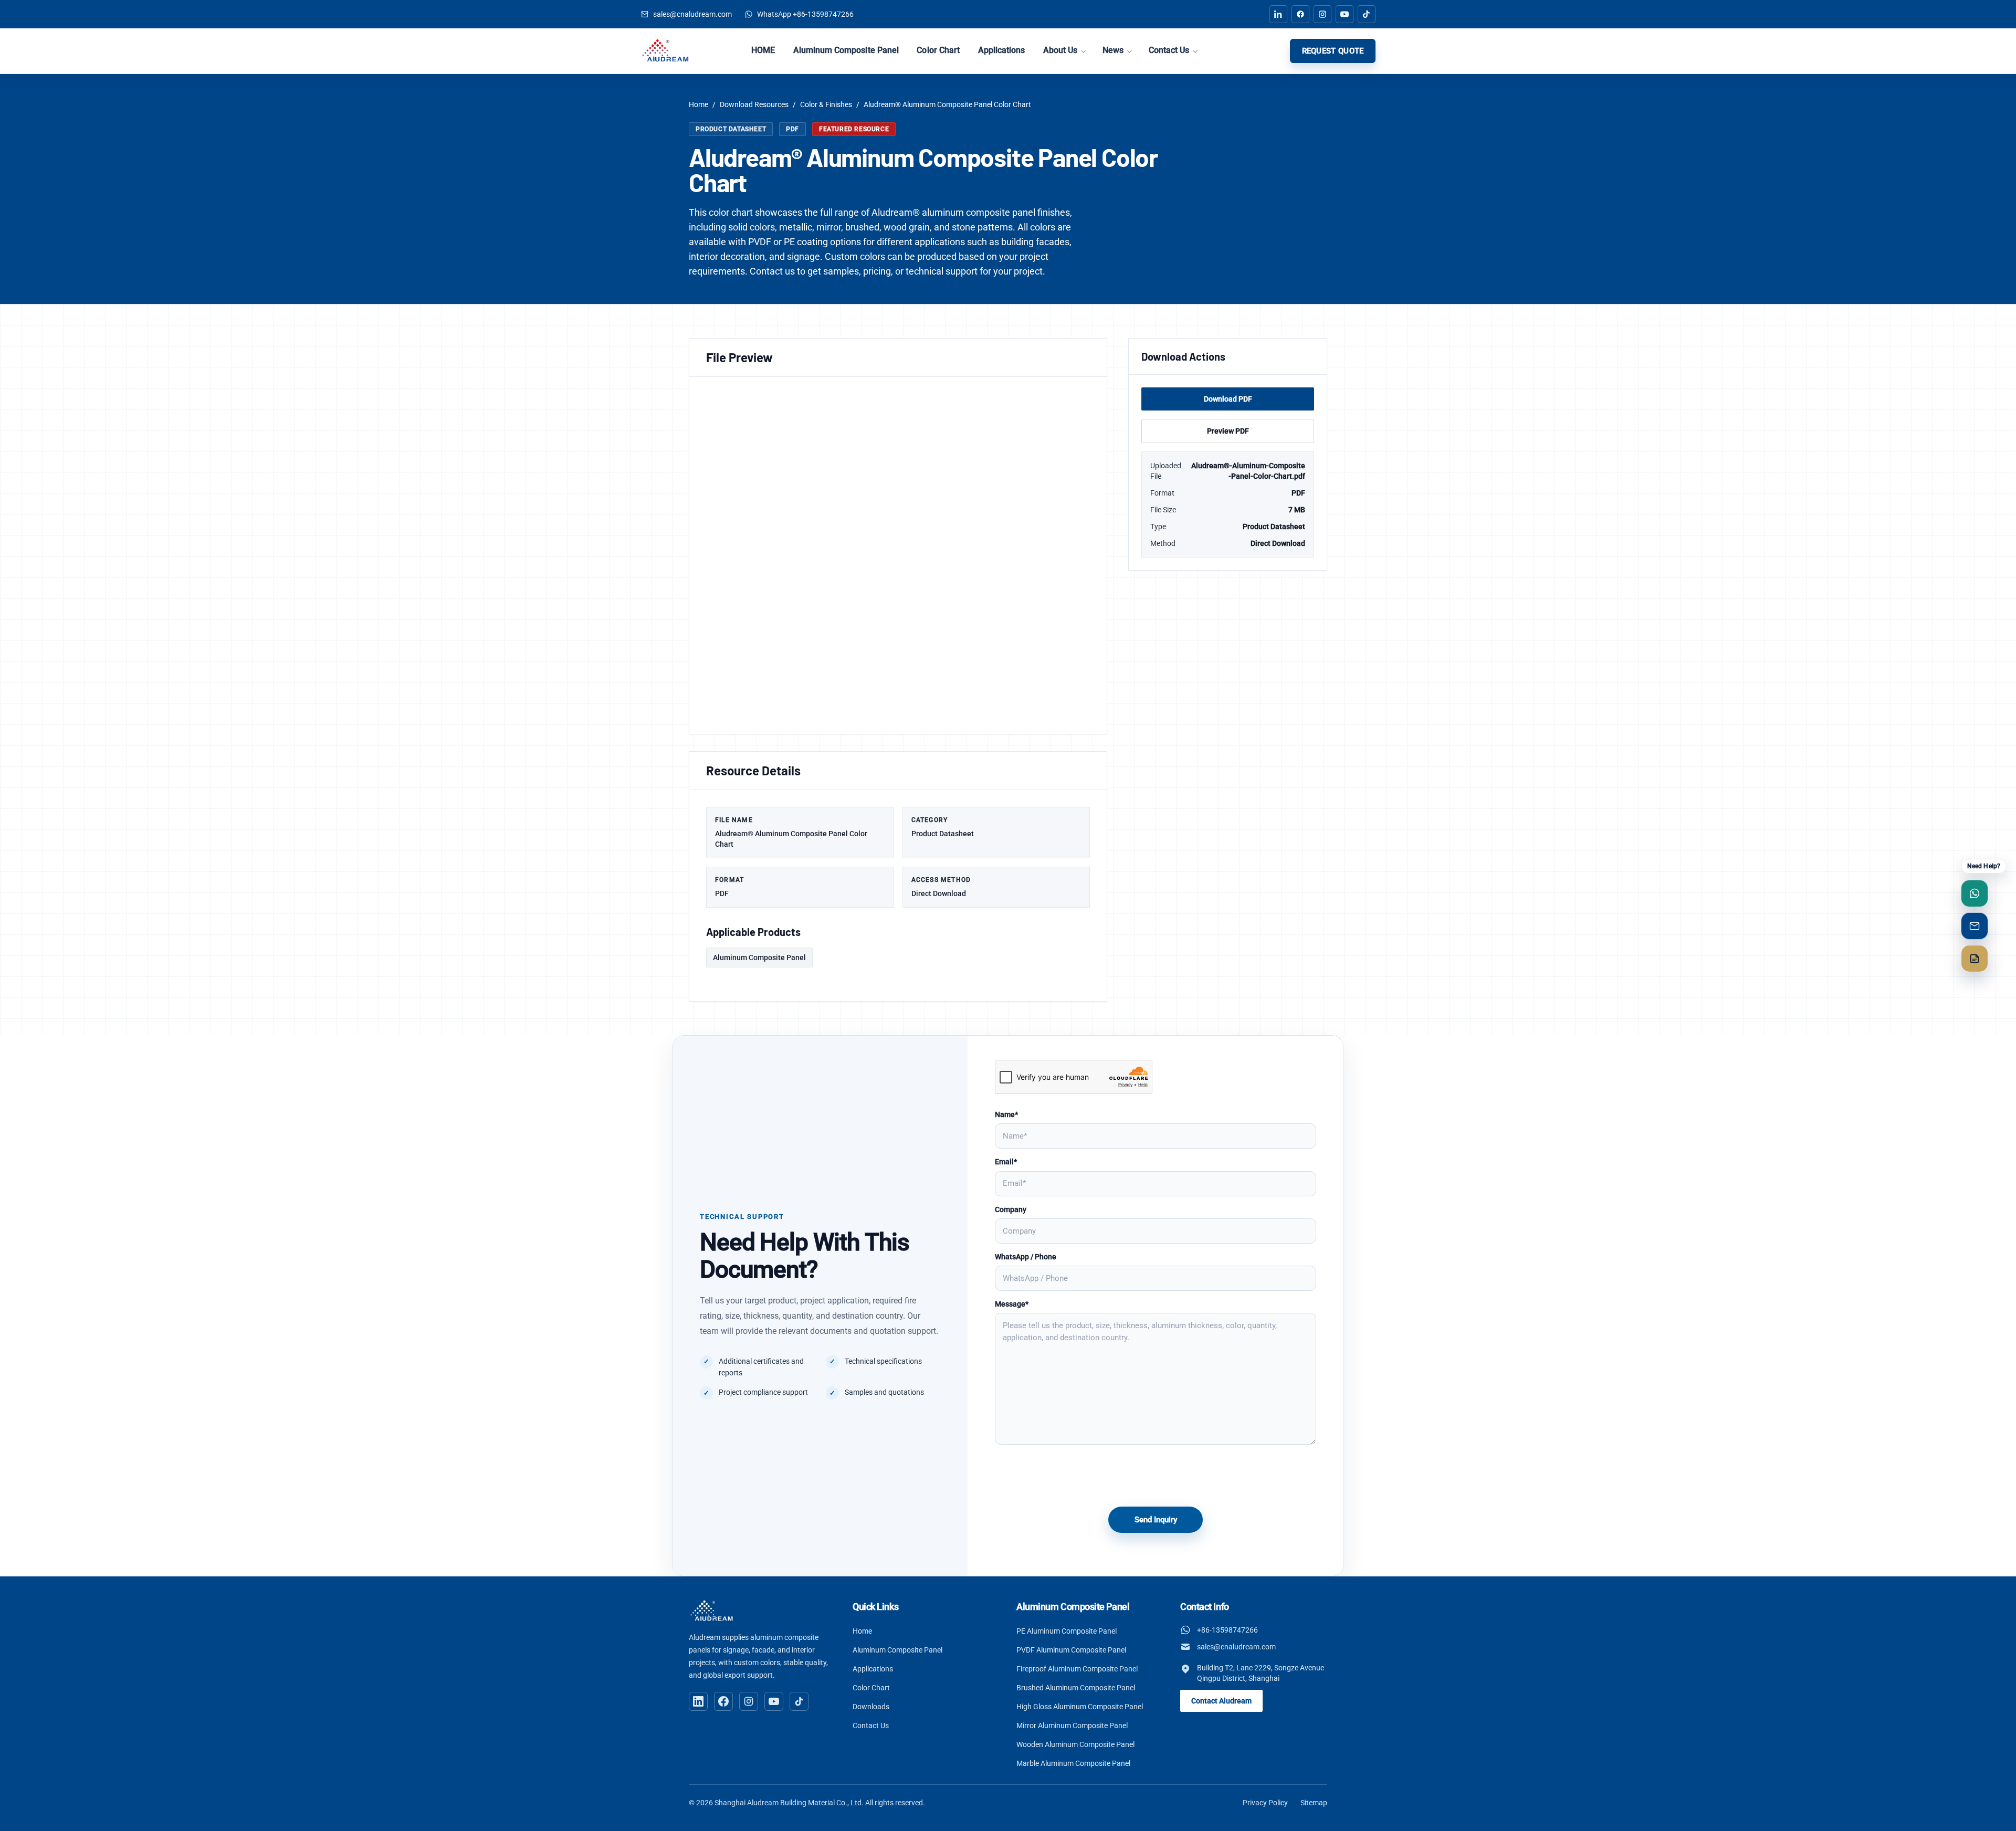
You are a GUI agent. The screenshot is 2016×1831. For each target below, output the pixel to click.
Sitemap (1314, 1803)
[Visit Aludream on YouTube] (1345, 14)
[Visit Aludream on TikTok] (1367, 14)
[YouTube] (774, 1701)
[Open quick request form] (1975, 959)
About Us (1060, 50)
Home (699, 104)
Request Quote (1333, 51)
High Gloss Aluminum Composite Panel (1080, 1707)
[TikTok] (799, 1701)
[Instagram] (749, 1701)
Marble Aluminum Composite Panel (1073, 1763)
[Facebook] (723, 1701)
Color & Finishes (826, 104)
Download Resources (754, 104)
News (1113, 50)
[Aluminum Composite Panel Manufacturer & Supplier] (665, 51)
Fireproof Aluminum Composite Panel (1077, 1669)
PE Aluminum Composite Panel (1067, 1631)
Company (1011, 1209)
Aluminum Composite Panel (846, 50)
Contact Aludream (1221, 1701)
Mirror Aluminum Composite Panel (1072, 1725)
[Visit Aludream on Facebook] (1300, 14)
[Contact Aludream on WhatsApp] (1975, 893)
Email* (1006, 1162)
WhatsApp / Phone (1026, 1257)
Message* (1012, 1304)
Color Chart (938, 50)
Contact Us (1169, 50)
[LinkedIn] (698, 1701)
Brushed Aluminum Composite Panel (1076, 1688)
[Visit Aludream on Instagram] (1322, 14)
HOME (763, 50)
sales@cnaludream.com (1236, 1647)
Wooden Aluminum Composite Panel (1075, 1744)
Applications (1002, 50)
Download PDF (1228, 399)
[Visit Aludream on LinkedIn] (1278, 14)
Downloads (871, 1707)
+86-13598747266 (1227, 1630)
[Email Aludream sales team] (1975, 926)
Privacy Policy (1265, 1803)
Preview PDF (1228, 431)
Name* (1006, 1114)
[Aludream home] (712, 1611)
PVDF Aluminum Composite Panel (1071, 1650)
